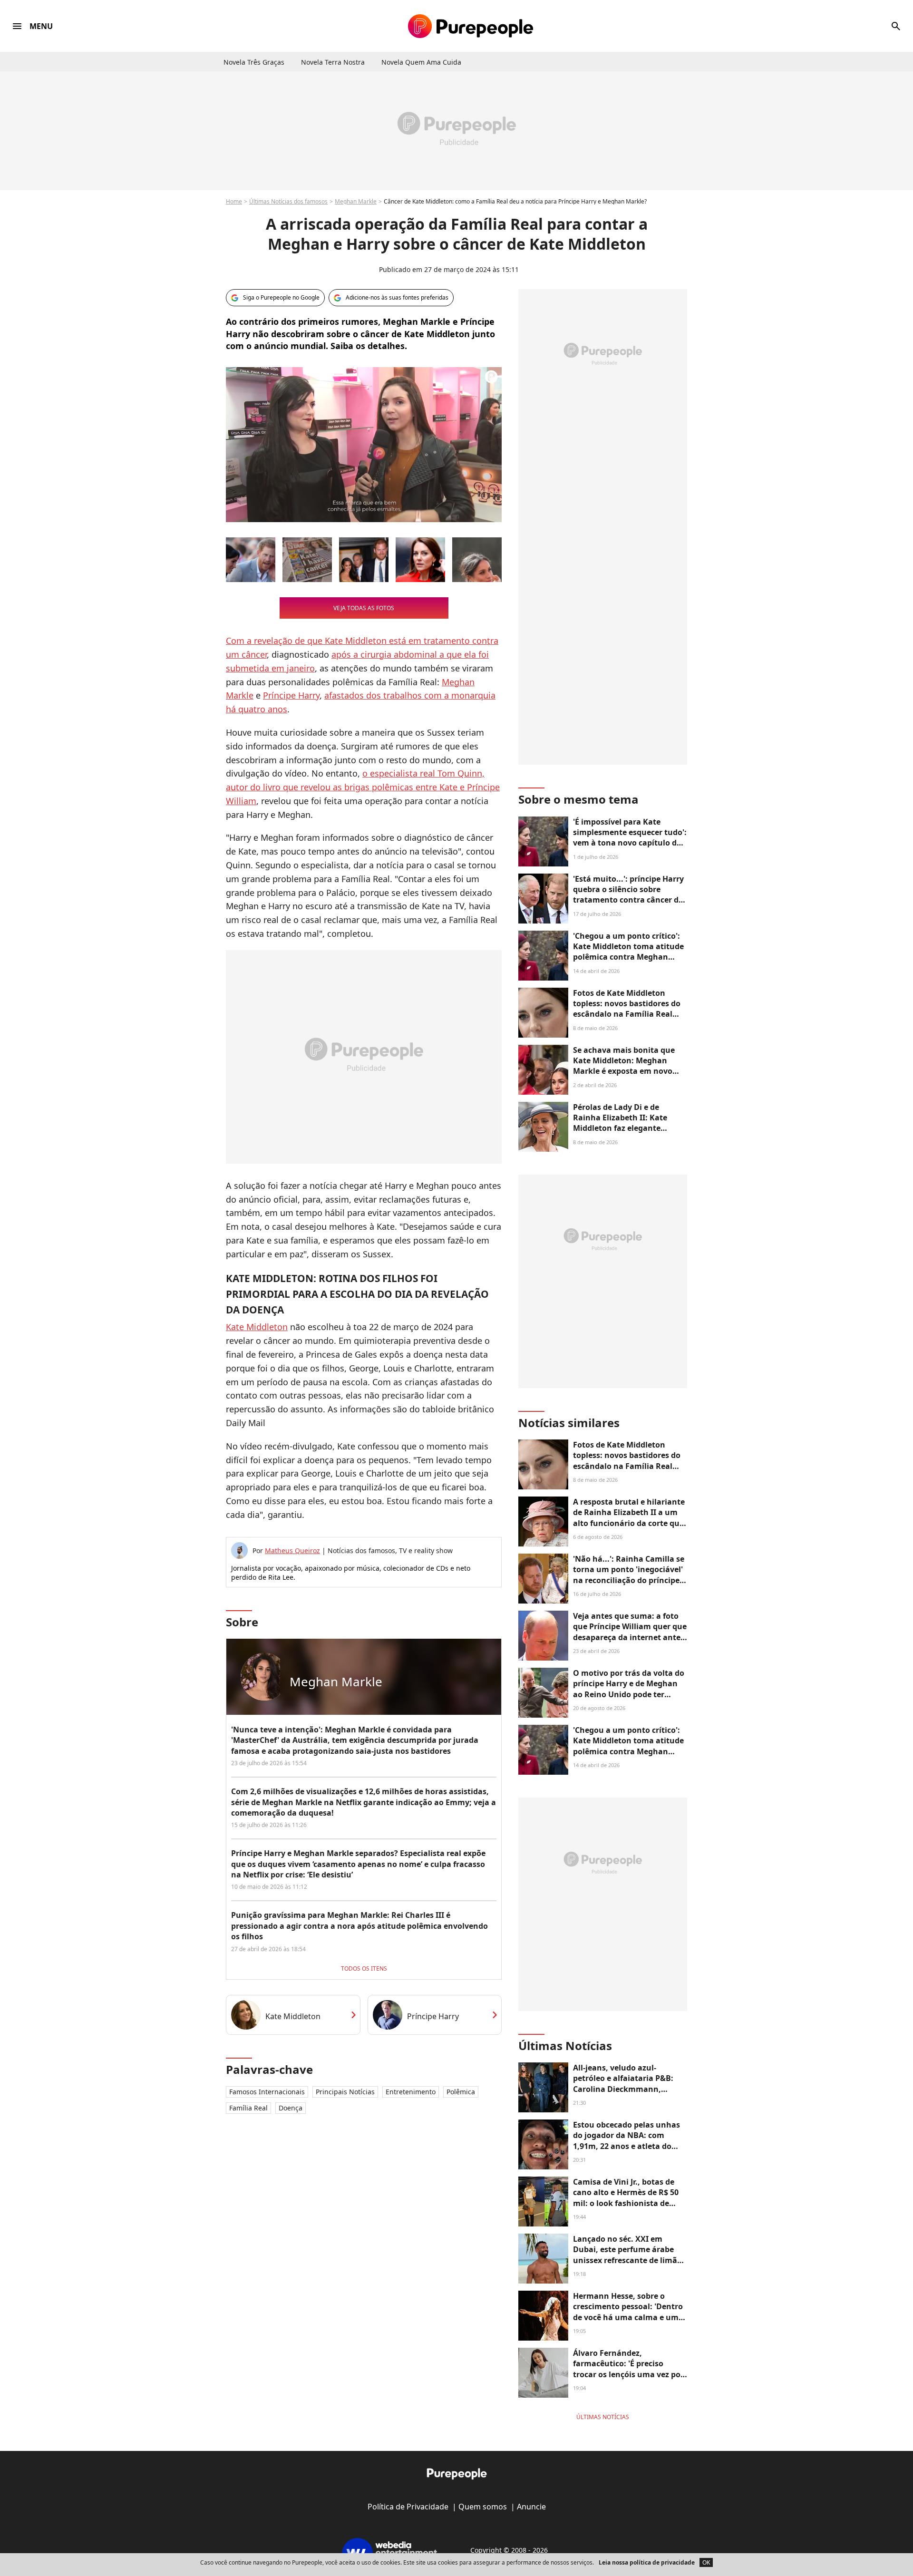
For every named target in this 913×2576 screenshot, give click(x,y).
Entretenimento (411, 2092)
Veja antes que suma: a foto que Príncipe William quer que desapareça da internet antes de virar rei (630, 1632)
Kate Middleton (257, 1327)
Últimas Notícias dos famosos (288, 201)
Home (234, 201)
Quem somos (483, 2507)
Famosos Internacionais (267, 2092)
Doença (291, 2108)
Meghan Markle (356, 201)
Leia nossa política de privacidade (647, 2562)
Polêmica (461, 2092)
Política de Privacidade (408, 2507)
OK (706, 2562)
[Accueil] (471, 26)
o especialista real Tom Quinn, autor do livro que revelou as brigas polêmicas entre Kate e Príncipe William (363, 787)
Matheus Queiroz (292, 1550)
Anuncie (531, 2507)
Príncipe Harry (291, 695)
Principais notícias (345, 2092)
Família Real (248, 2108)
